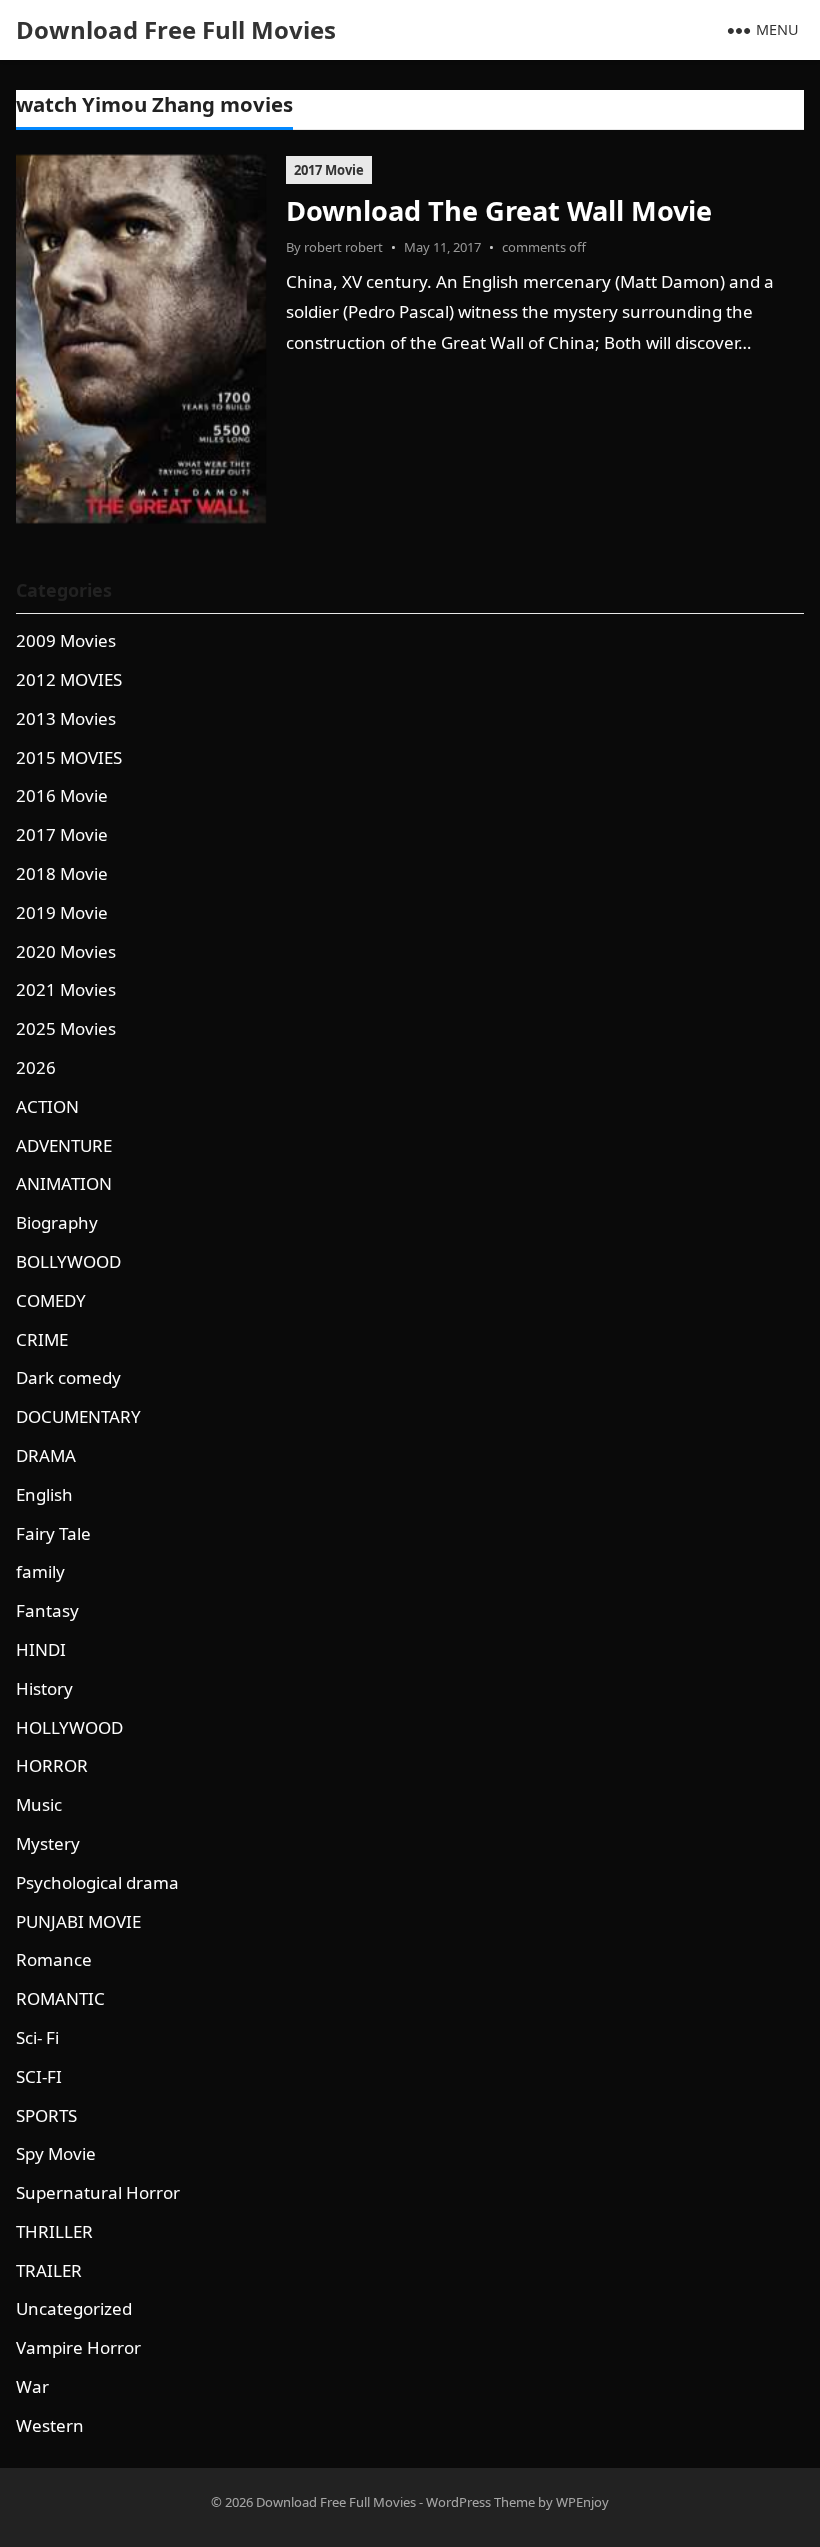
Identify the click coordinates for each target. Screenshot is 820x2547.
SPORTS (46, 2115)
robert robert (343, 247)
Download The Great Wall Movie (499, 210)
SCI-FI (39, 2076)
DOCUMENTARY (78, 1416)
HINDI (41, 1649)
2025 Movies (66, 1028)
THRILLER (54, 2231)
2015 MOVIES (69, 757)
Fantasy (47, 1610)
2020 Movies (66, 951)
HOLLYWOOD (69, 1727)
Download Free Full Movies (176, 29)
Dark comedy (68, 1377)
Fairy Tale (53, 1533)
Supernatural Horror (98, 2192)
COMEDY (51, 1300)
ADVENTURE (64, 1145)
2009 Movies (66, 640)
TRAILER (49, 2270)
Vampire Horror (78, 2347)
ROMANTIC (60, 1998)
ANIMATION (64, 1183)
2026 (36, 1067)
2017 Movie (329, 170)
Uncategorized (74, 2308)
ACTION (47, 1106)
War (32, 2386)
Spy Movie (56, 2153)
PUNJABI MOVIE (78, 1921)
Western (50, 2425)
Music (39, 1804)
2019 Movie (62, 912)
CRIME (42, 1339)
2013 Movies (66, 718)
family (40, 1571)
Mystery (48, 1843)
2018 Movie (62, 873)
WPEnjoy (582, 2502)
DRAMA (46, 1455)
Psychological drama (97, 1882)
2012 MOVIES (69, 679)
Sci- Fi (37, 2037)
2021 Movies (66, 989)
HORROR (52, 1765)
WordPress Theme (480, 2502)
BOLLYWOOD (68, 1261)
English (44, 1494)
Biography (57, 1222)
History (44, 1688)
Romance (54, 1959)
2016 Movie (62, 795)
